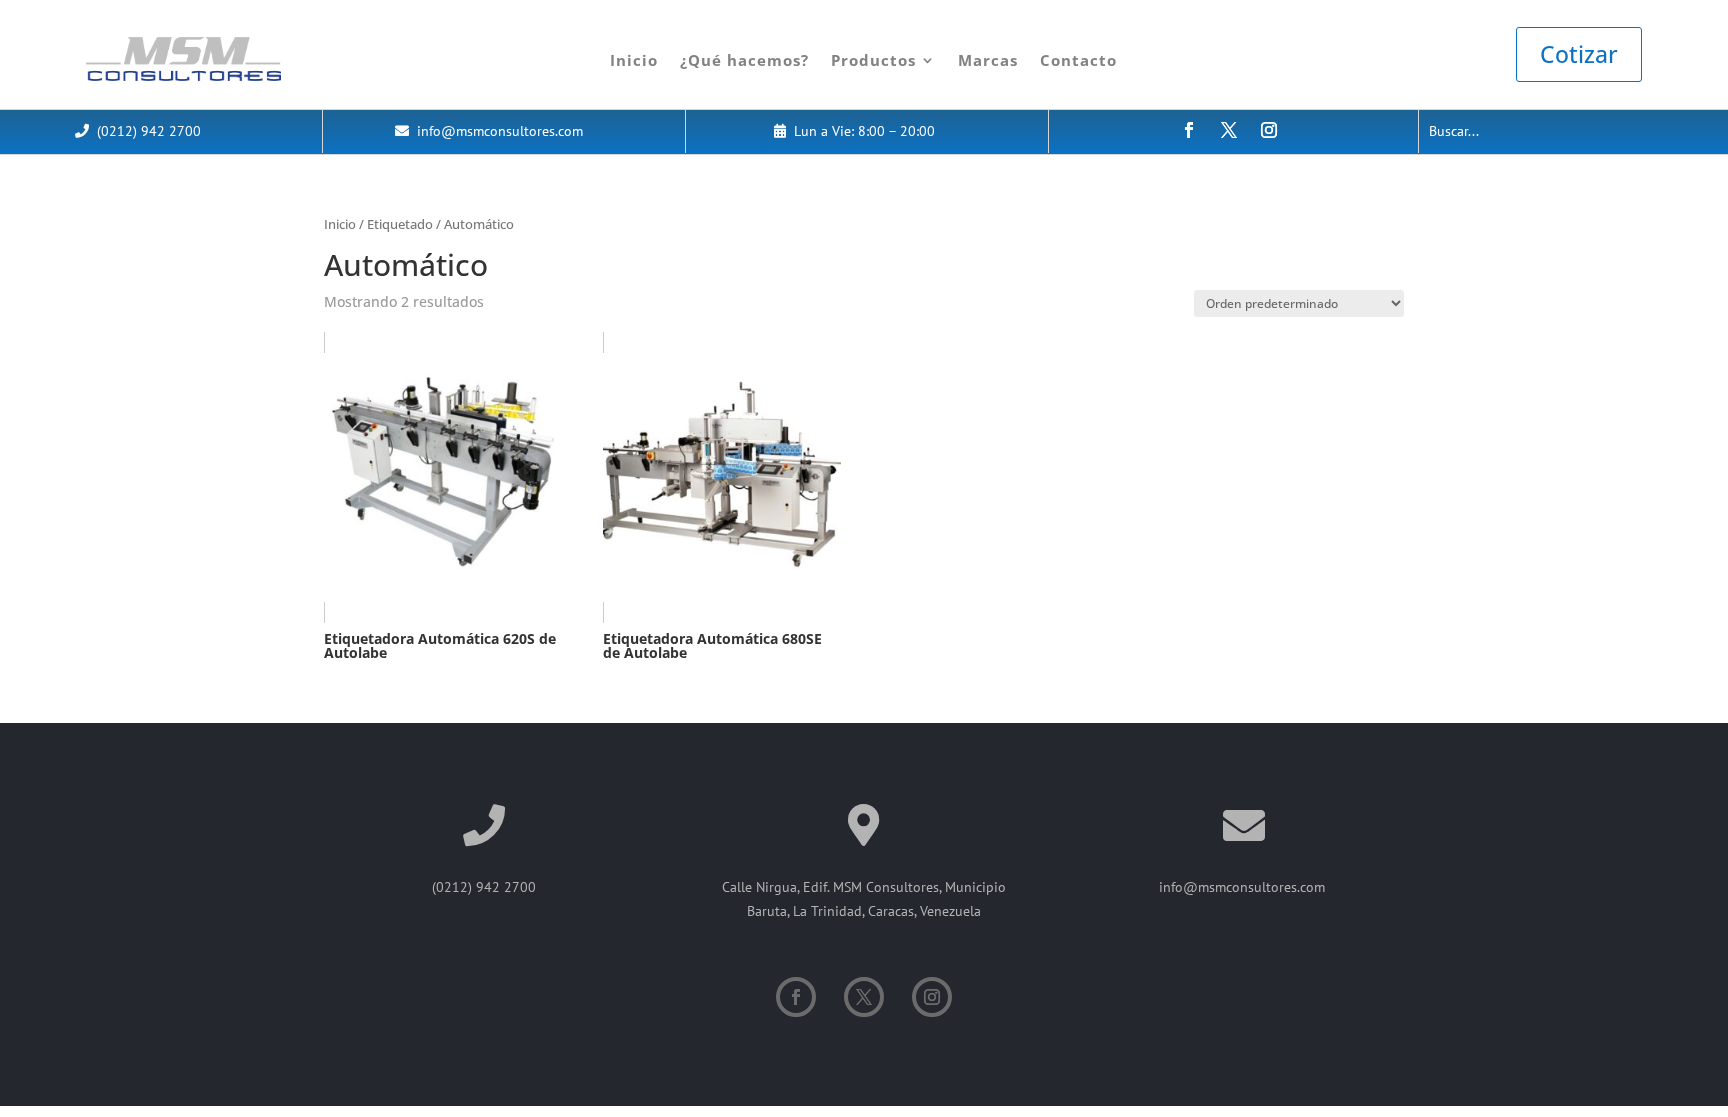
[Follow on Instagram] (1269, 130)
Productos (873, 60)
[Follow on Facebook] (1189, 130)
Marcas (988, 60)
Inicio (634, 60)
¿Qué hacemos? (744, 60)
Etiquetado (400, 224)
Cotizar (1579, 54)
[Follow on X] (1229, 130)
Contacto (1078, 60)
